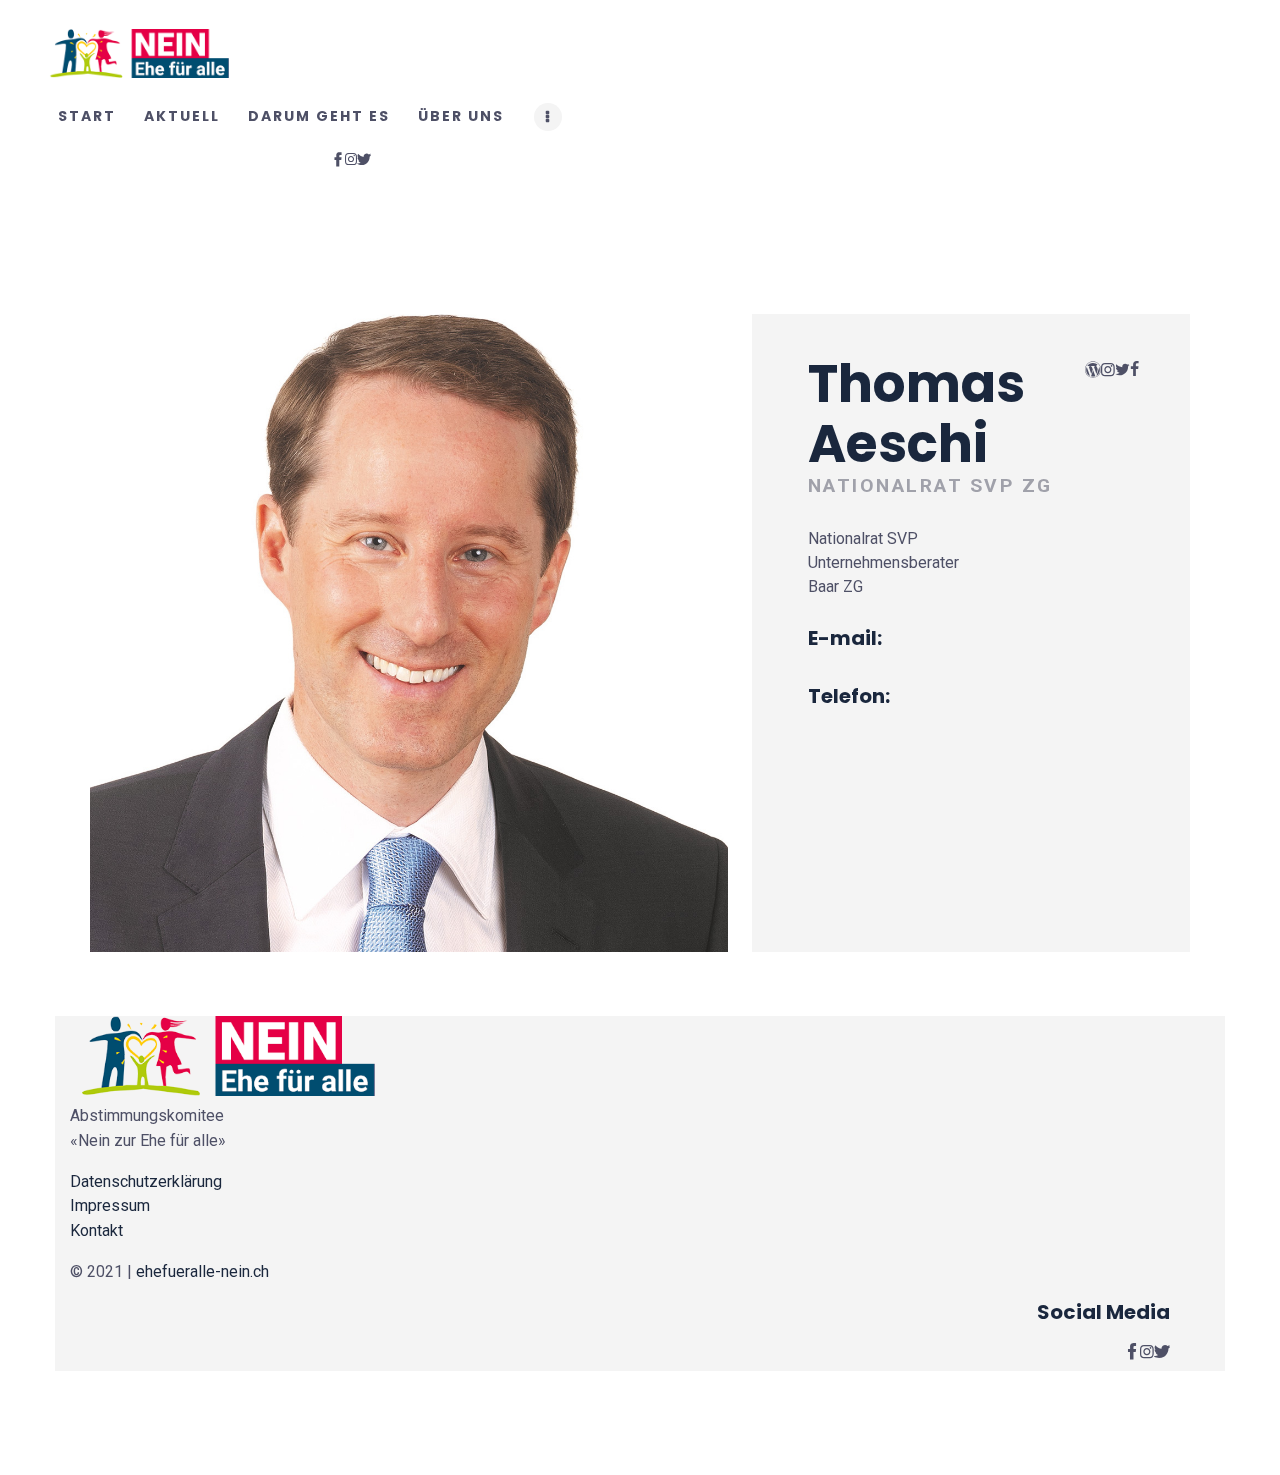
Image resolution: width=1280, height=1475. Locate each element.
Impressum (110, 1205)
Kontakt (96, 1230)
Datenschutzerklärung (146, 1181)
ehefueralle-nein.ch (202, 1271)
